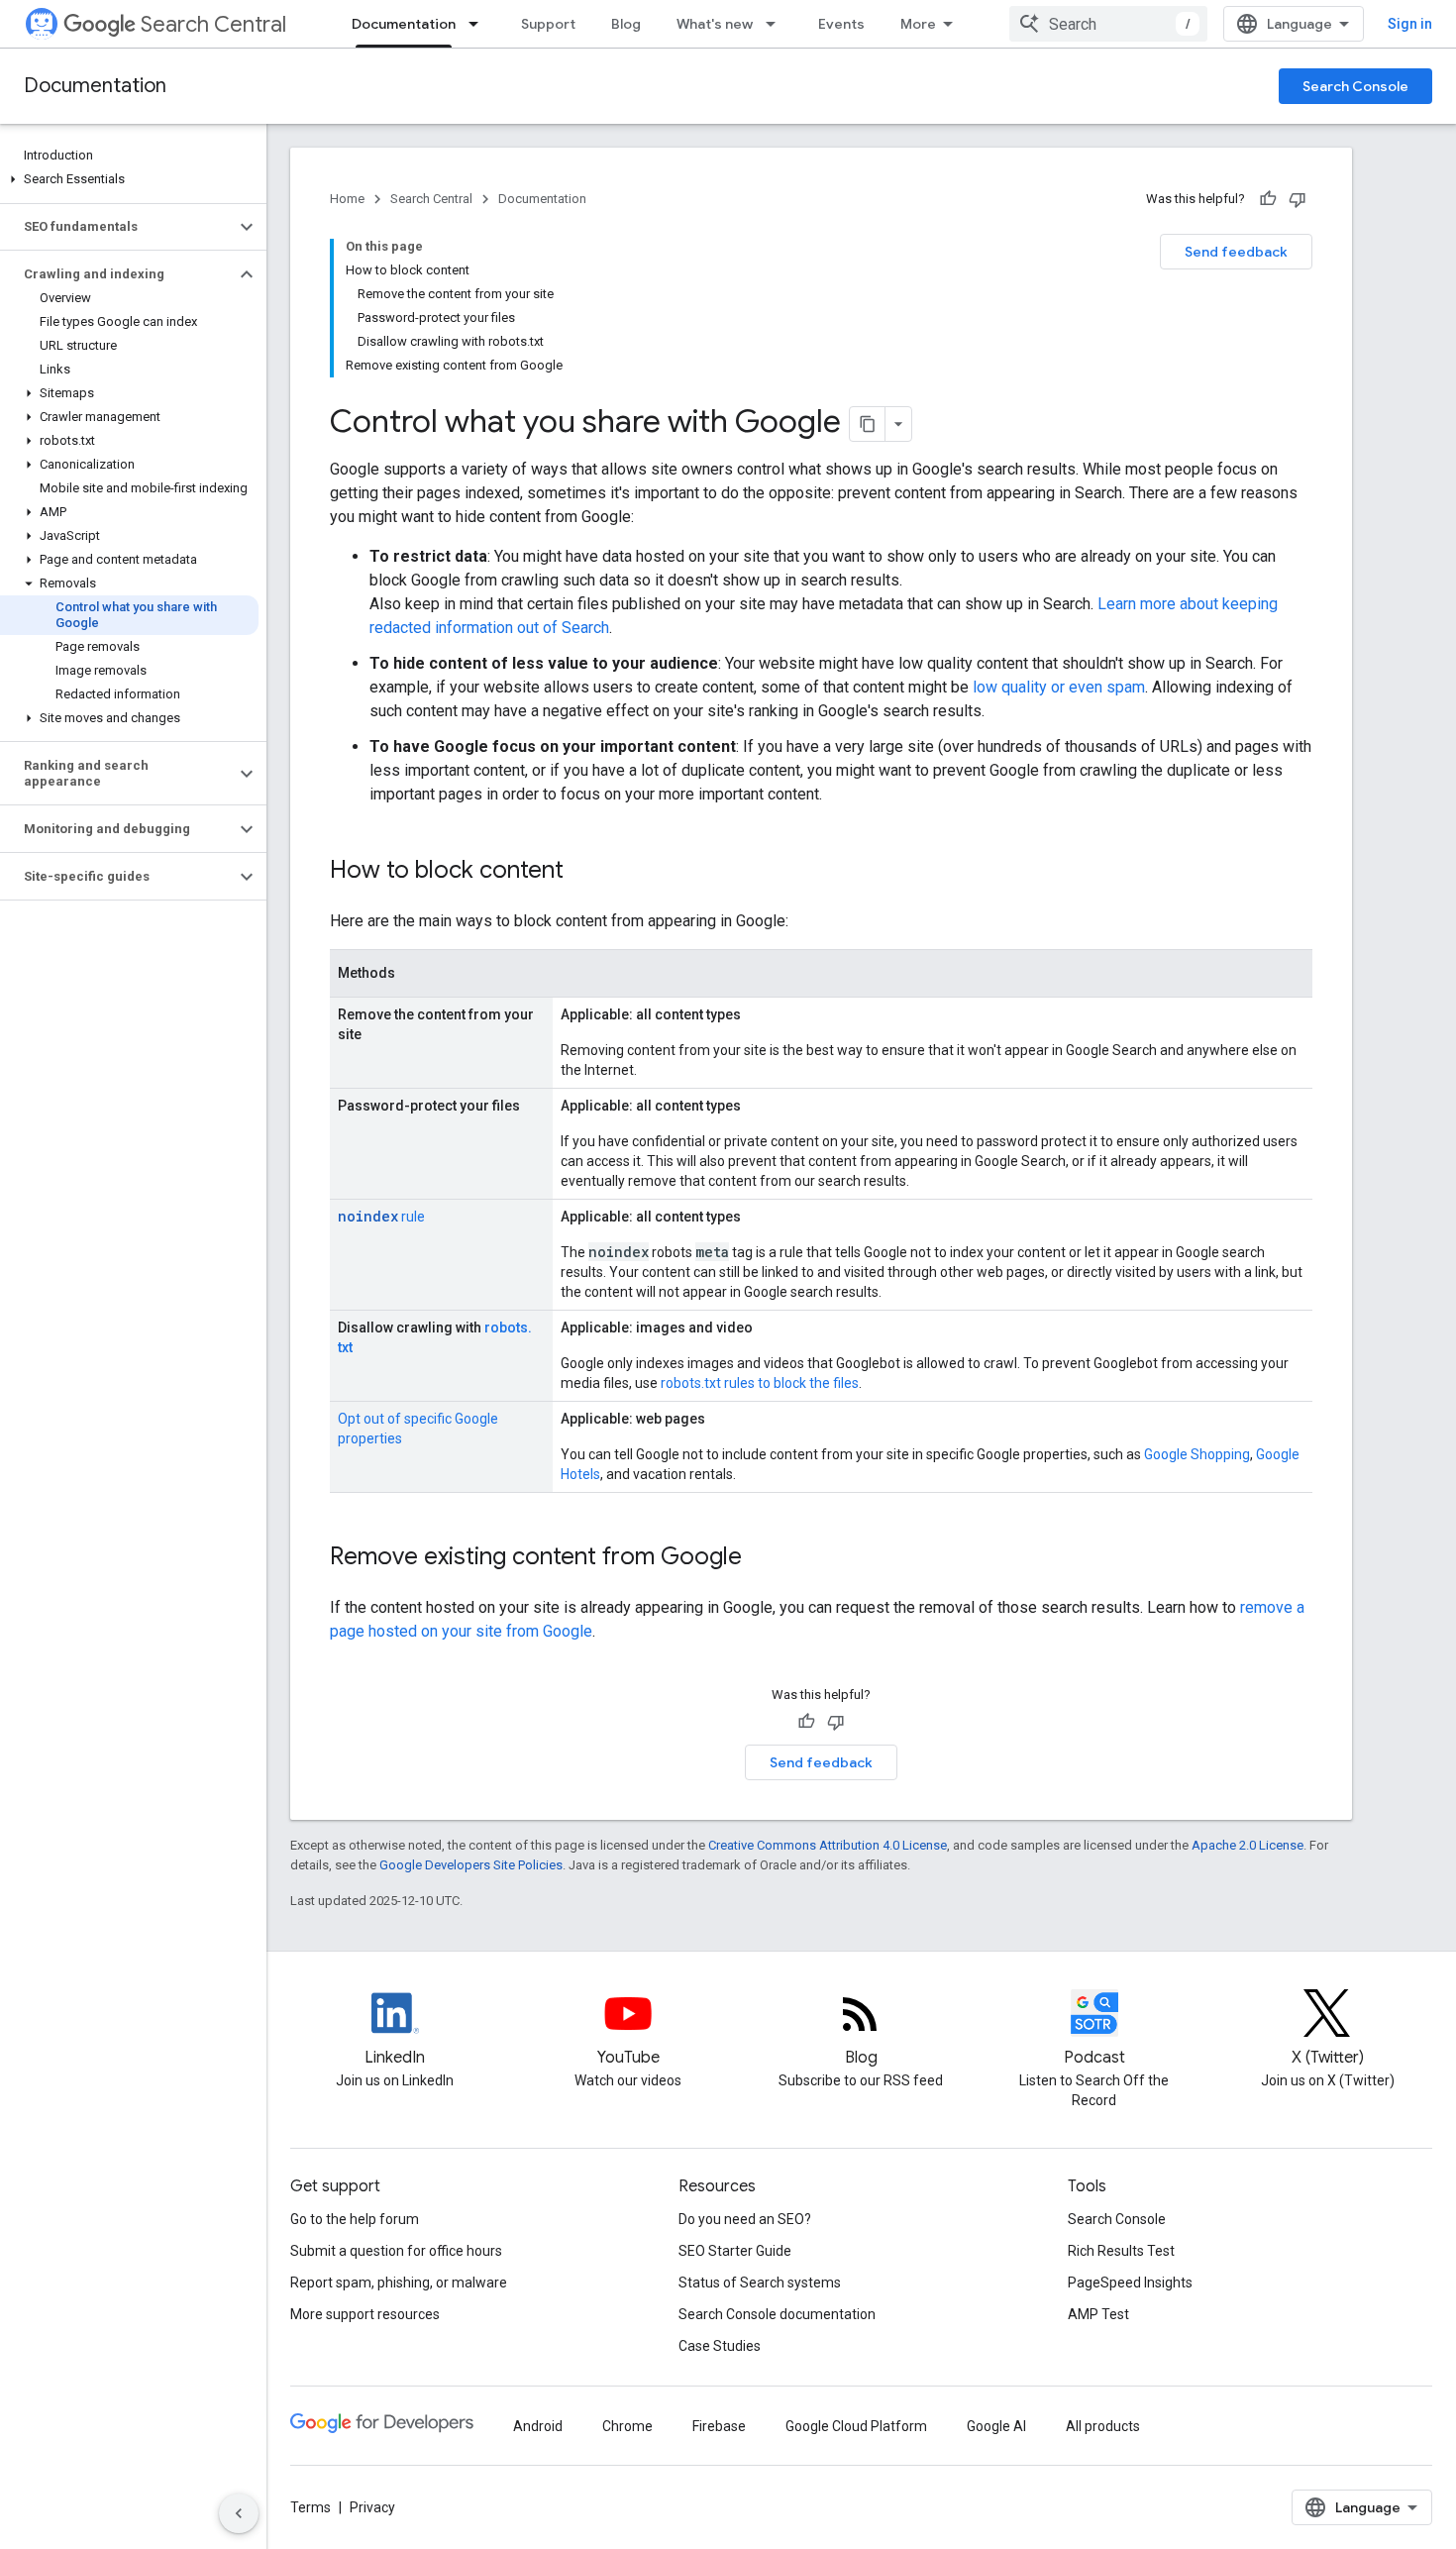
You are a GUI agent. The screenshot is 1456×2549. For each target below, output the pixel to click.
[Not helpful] (1298, 199)
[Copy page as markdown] (868, 424)
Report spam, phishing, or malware (399, 2283)
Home (347, 199)
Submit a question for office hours (396, 2251)
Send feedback (1236, 252)
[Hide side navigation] (239, 2513)
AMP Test (1098, 2314)
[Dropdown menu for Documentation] (479, 24)
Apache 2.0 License (1248, 1845)
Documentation (404, 24)
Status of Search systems (760, 2283)
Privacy (372, 2507)
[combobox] (1108, 24)
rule (381, 1217)
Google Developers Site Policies (471, 1865)
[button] (129, 179)
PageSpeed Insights (1130, 2283)
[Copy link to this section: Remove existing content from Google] (762, 1558)
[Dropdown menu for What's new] (777, 24)
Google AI (996, 2426)
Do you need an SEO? (745, 2219)
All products (1103, 2426)
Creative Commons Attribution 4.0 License (828, 1845)
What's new (715, 24)
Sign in (1410, 24)
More (918, 24)
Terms (311, 2507)
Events (841, 24)
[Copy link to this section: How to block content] (583, 872)
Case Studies (720, 2346)
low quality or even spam (1059, 687)
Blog (626, 24)
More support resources (365, 2314)
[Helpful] (1268, 199)
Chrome (627, 2426)
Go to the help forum (355, 2219)
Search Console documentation (777, 2314)
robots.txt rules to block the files (760, 1383)
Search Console (1355, 86)
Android (538, 2426)
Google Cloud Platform (856, 2426)
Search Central (213, 24)
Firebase (719, 2426)
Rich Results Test (1121, 2251)
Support (548, 24)
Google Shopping (1197, 1454)
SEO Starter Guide (735, 2251)
